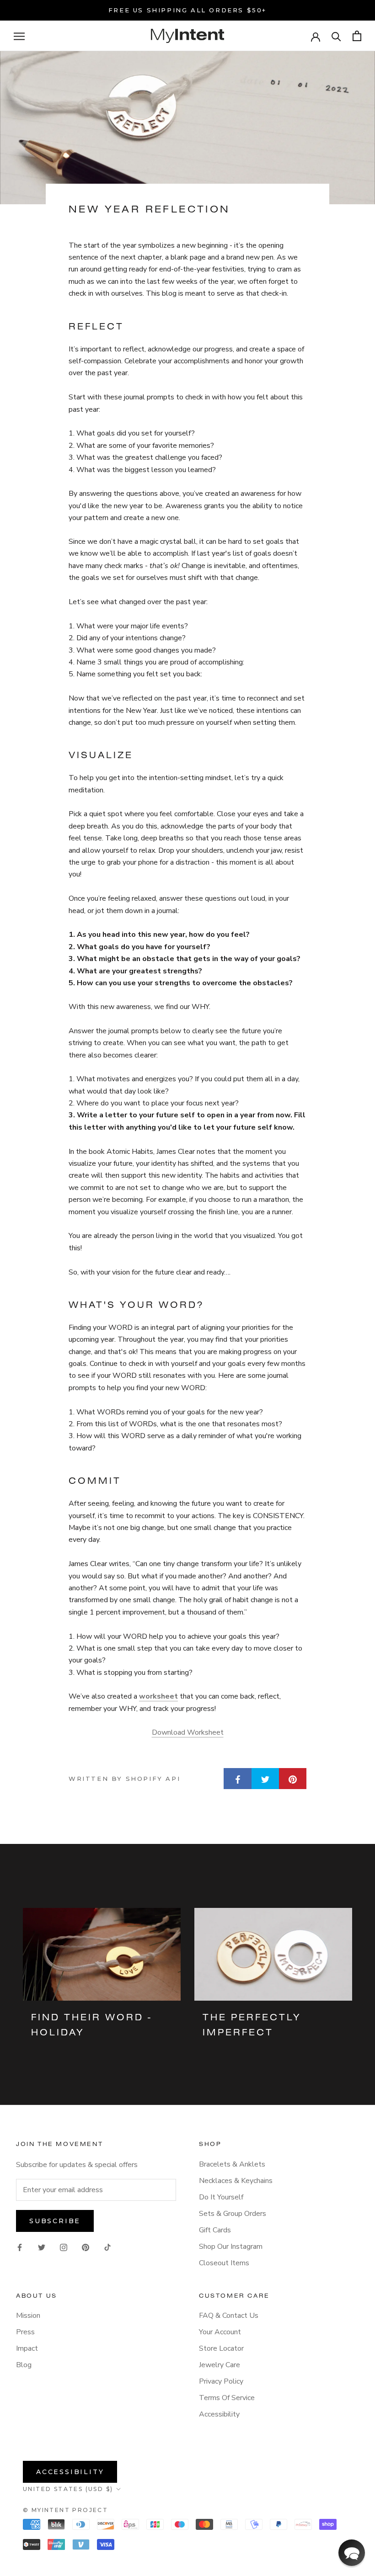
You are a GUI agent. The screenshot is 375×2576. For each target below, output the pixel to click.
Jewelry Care (220, 2365)
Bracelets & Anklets (232, 2164)
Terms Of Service (227, 2398)
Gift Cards (215, 2230)
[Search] (336, 36)
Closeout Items (224, 2263)
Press (25, 2332)
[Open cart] (357, 36)
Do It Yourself (221, 2197)
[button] (352, 2553)
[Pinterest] (86, 2247)
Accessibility (219, 2414)
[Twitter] (42, 2247)
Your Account (220, 2332)
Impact (27, 2348)
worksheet (158, 1696)
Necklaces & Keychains (236, 2181)
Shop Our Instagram (231, 2247)
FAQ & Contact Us (229, 2316)
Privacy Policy (221, 2381)
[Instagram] (64, 2247)
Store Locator (221, 2348)
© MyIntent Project (65, 2510)
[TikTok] (107, 2247)
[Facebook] (20, 2247)
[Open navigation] (19, 36)
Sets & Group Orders (233, 2214)
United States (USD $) (68, 2489)
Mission (28, 2316)
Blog (24, 2365)
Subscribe (55, 2221)
